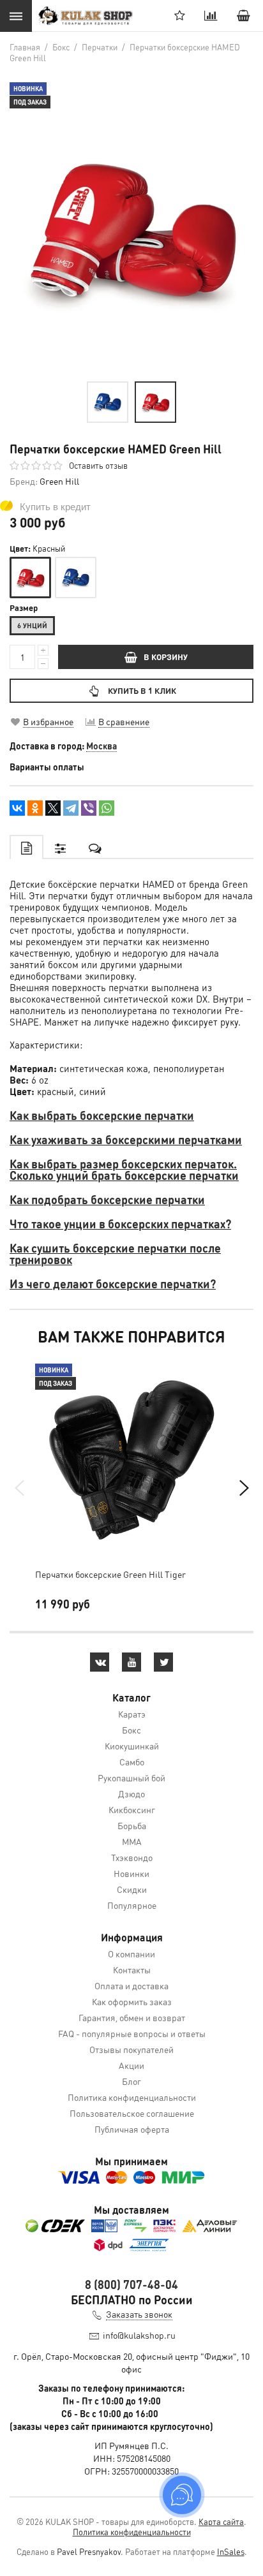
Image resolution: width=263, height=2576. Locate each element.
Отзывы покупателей (131, 2049)
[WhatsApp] (107, 808)
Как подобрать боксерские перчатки (107, 1199)
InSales (231, 2551)
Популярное (132, 1905)
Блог (131, 2081)
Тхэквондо (132, 1857)
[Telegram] (71, 808)
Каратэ (132, 1714)
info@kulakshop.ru (139, 2335)
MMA (132, 1841)
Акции (131, 2065)
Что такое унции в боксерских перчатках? (120, 1224)
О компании (131, 1954)
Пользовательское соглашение (132, 2113)
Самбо (132, 1762)
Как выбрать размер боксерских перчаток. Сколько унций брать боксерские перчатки (124, 1169)
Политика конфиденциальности (132, 2097)
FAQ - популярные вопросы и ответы (132, 2033)
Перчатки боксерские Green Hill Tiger (110, 1574)
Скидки (132, 1889)
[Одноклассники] (35, 808)
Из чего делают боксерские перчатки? (113, 1284)
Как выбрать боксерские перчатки (102, 1115)
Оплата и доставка (131, 1985)
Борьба (132, 1825)
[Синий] (76, 578)
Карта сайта (221, 2521)
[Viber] (89, 808)
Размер (24, 608)
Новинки (131, 1873)
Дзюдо (131, 1793)
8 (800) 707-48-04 (131, 2284)
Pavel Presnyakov (89, 2551)
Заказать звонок (139, 2314)
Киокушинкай (132, 1746)
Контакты (132, 1969)
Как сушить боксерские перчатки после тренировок (115, 1254)
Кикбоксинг (132, 1809)
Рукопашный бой (131, 1777)
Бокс (131, 1730)
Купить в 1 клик (142, 690)
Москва (101, 746)
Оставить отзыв (98, 465)
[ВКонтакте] (17, 808)
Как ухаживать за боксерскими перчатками (126, 1139)
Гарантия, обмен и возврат (132, 2017)
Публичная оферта (132, 2129)
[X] (53, 808)
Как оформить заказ (132, 2001)
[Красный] (30, 578)
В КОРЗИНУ (166, 657)
